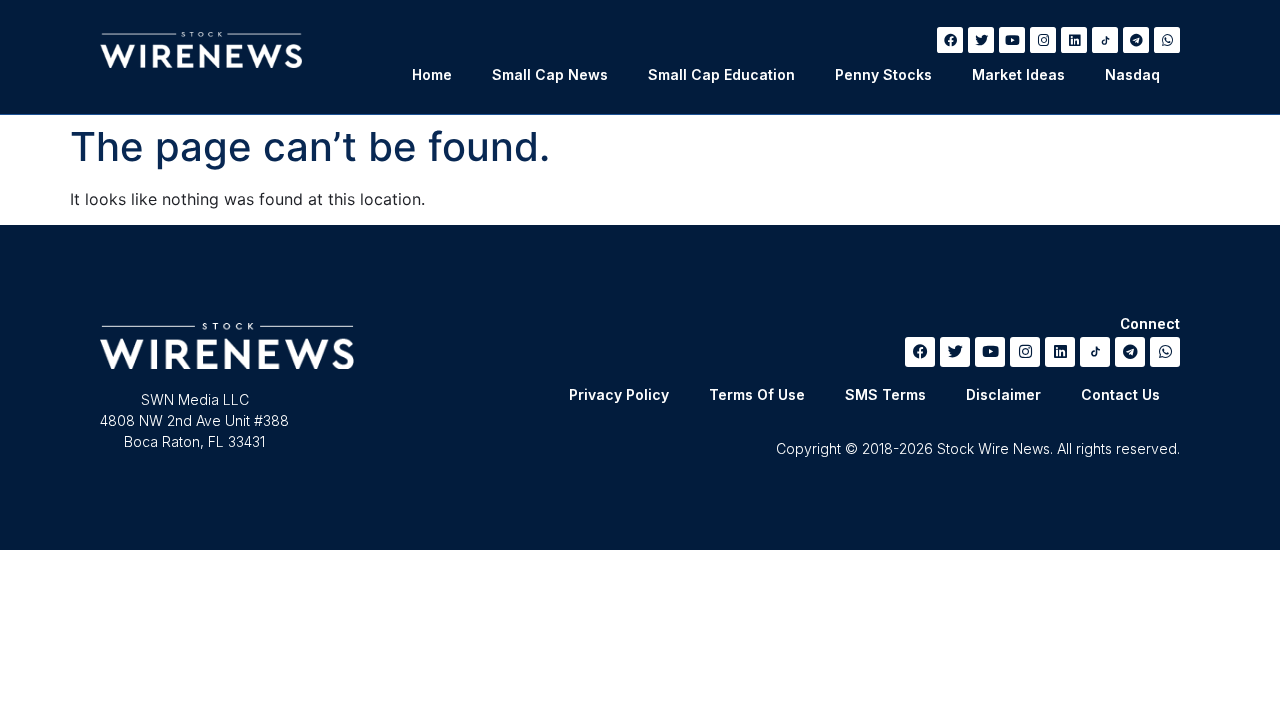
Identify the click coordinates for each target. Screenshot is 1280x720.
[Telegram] (1136, 40)
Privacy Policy (619, 394)
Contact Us (1120, 394)
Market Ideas (1018, 74)
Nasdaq (1132, 74)
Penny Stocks (883, 74)
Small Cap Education (721, 74)
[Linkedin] (1074, 40)
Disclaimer (1003, 394)
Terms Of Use (757, 394)
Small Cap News (550, 74)
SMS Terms (885, 394)
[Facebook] (950, 40)
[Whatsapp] (1167, 40)
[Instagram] (1043, 40)
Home (432, 74)
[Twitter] (981, 40)
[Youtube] (1012, 40)
